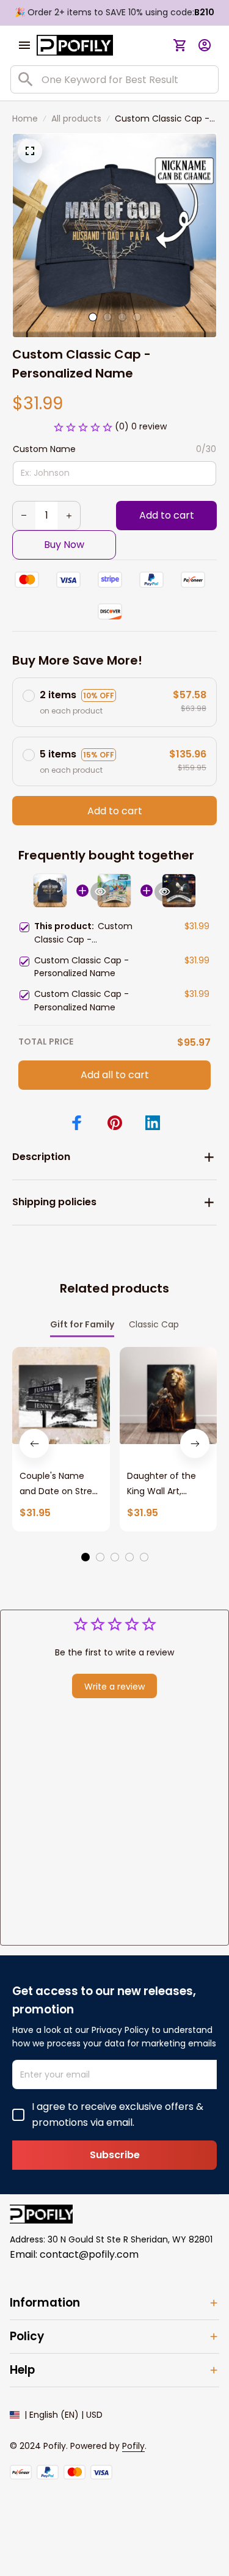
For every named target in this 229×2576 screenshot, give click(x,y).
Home (25, 119)
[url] (133, 2446)
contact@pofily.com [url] (89, 2254)
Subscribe (115, 2155)
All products (76, 119)
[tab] (93, 317)
